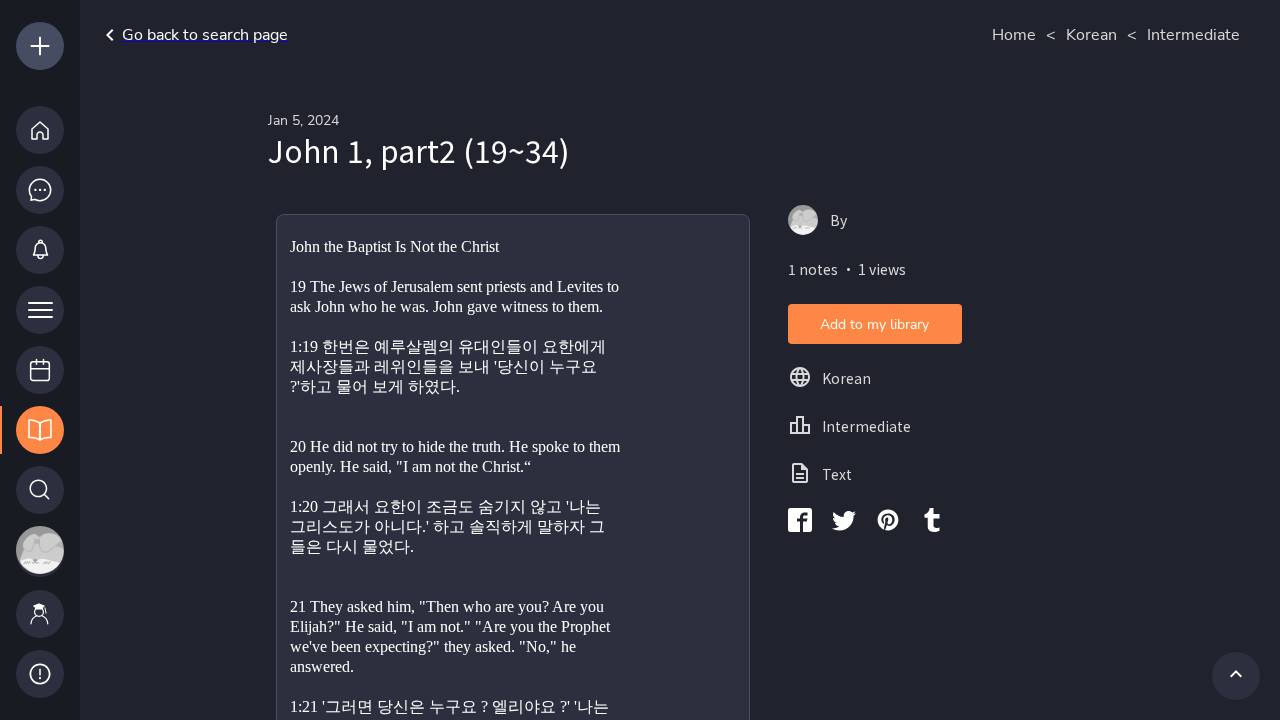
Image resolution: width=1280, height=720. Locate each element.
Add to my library (874, 324)
